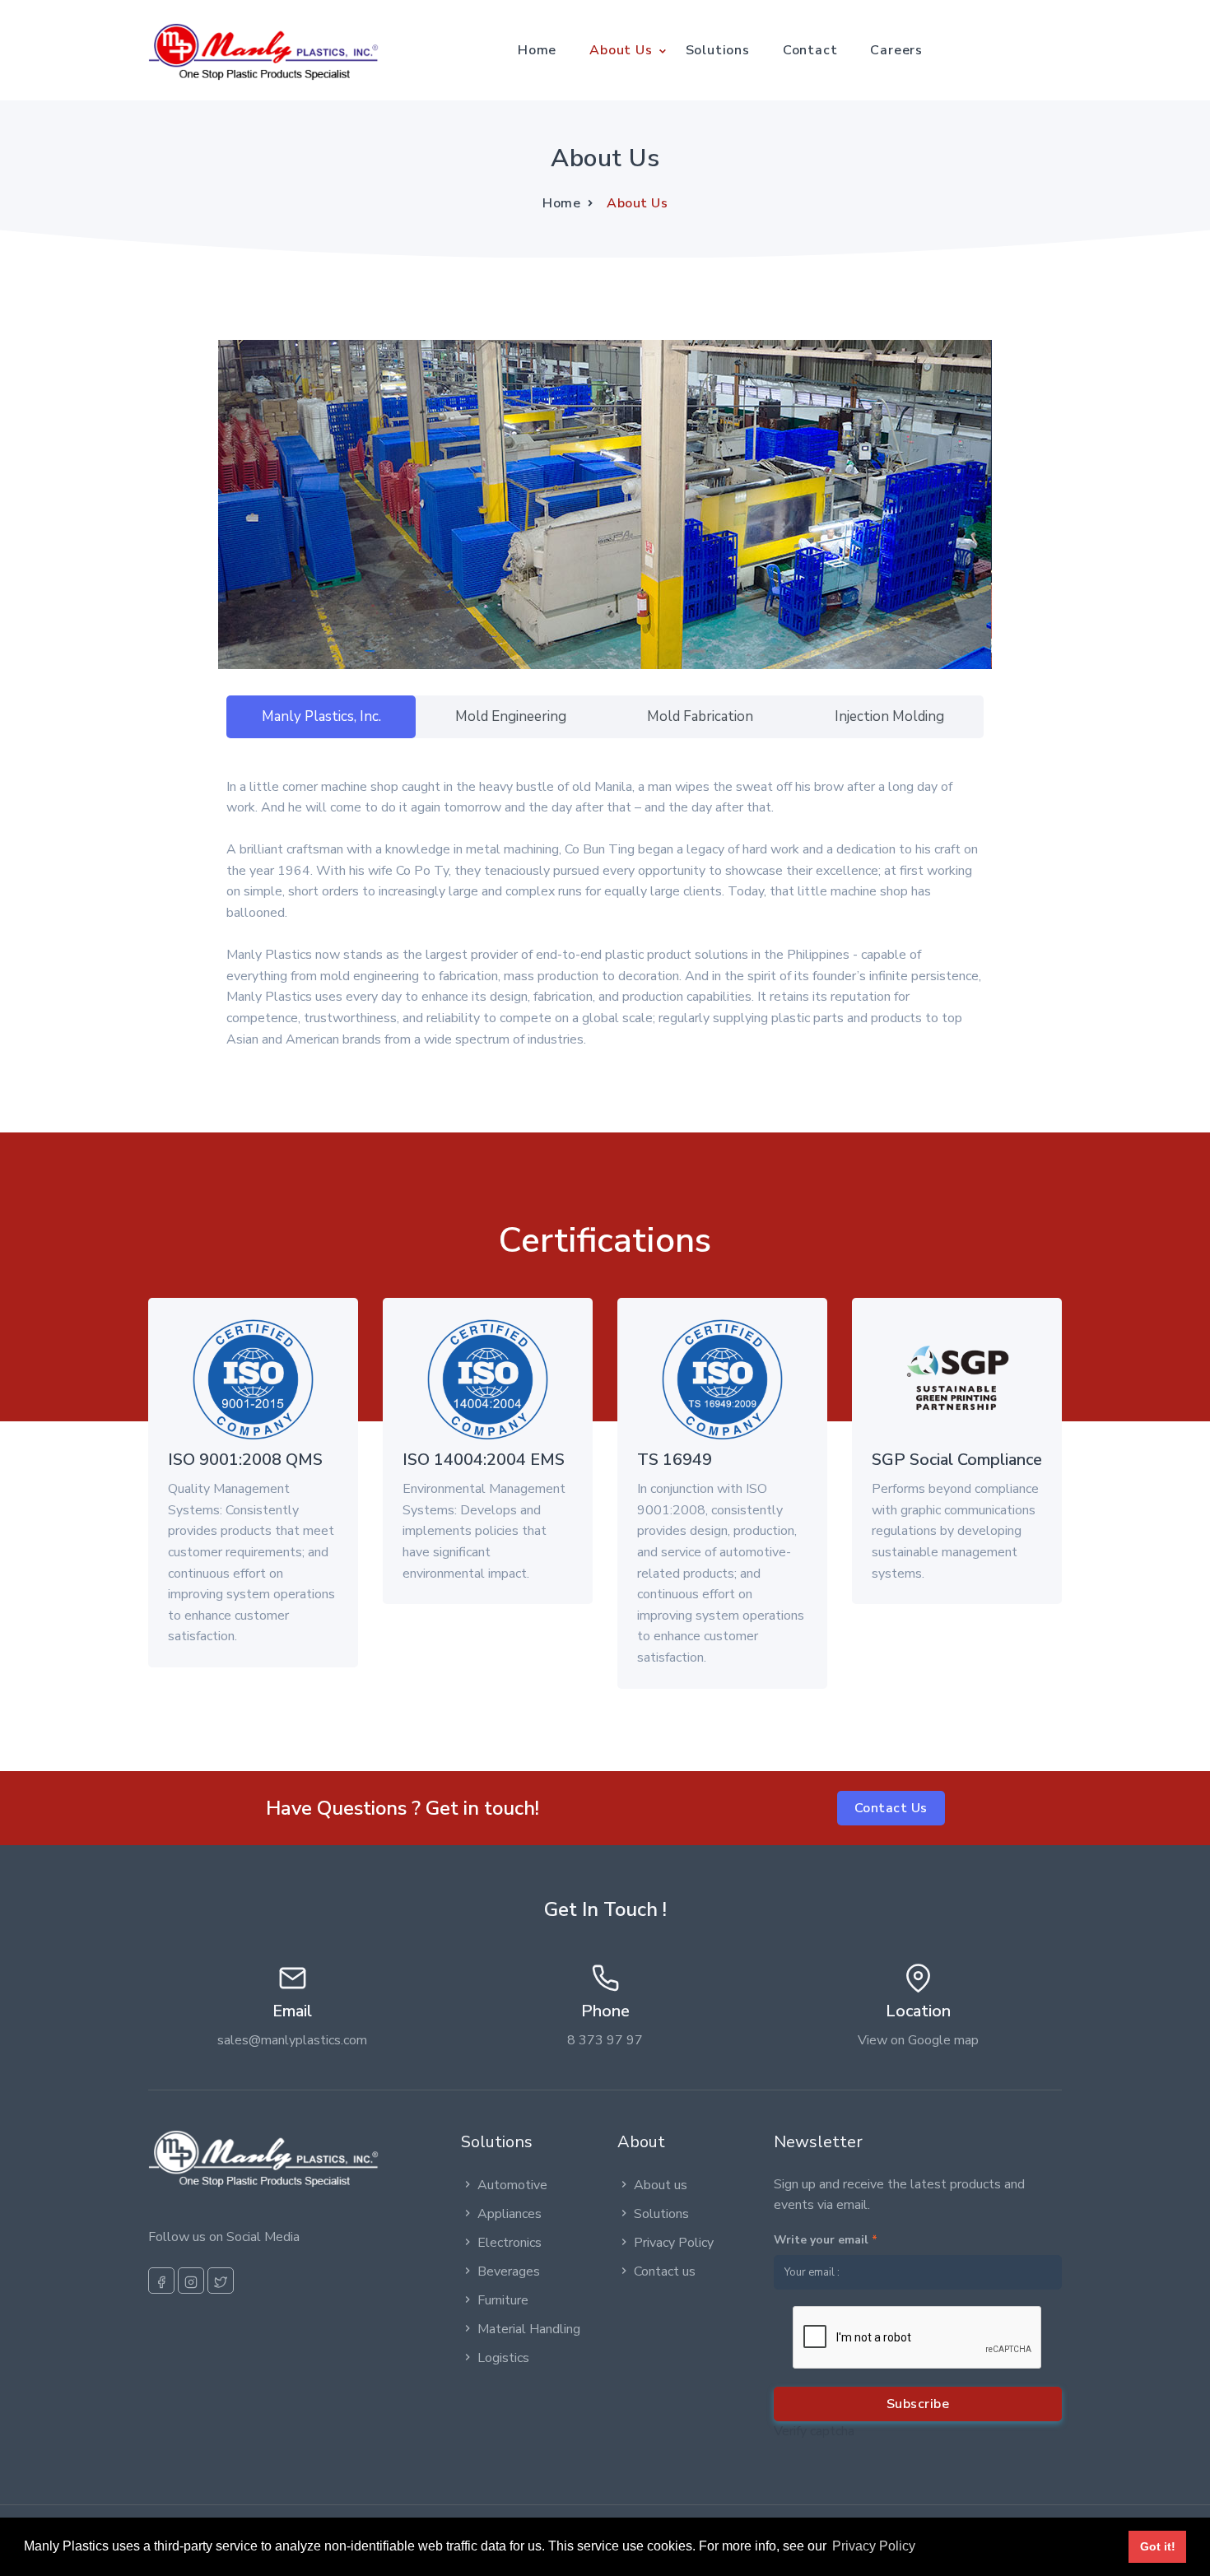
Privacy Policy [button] (874, 2546)
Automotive (512, 2185)
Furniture (503, 2300)
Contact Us (891, 1808)
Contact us (665, 2271)
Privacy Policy (674, 2243)
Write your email (826, 2240)
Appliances (510, 2214)
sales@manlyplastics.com (292, 2040)
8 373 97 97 (605, 2040)
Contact (810, 50)
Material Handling (529, 2329)
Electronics (510, 2243)
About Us (621, 50)
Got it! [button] (1158, 2546)
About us (661, 2185)
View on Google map (918, 2040)
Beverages (509, 2271)
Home (537, 50)
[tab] (321, 717)
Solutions (718, 50)
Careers (896, 50)
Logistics (503, 2358)
